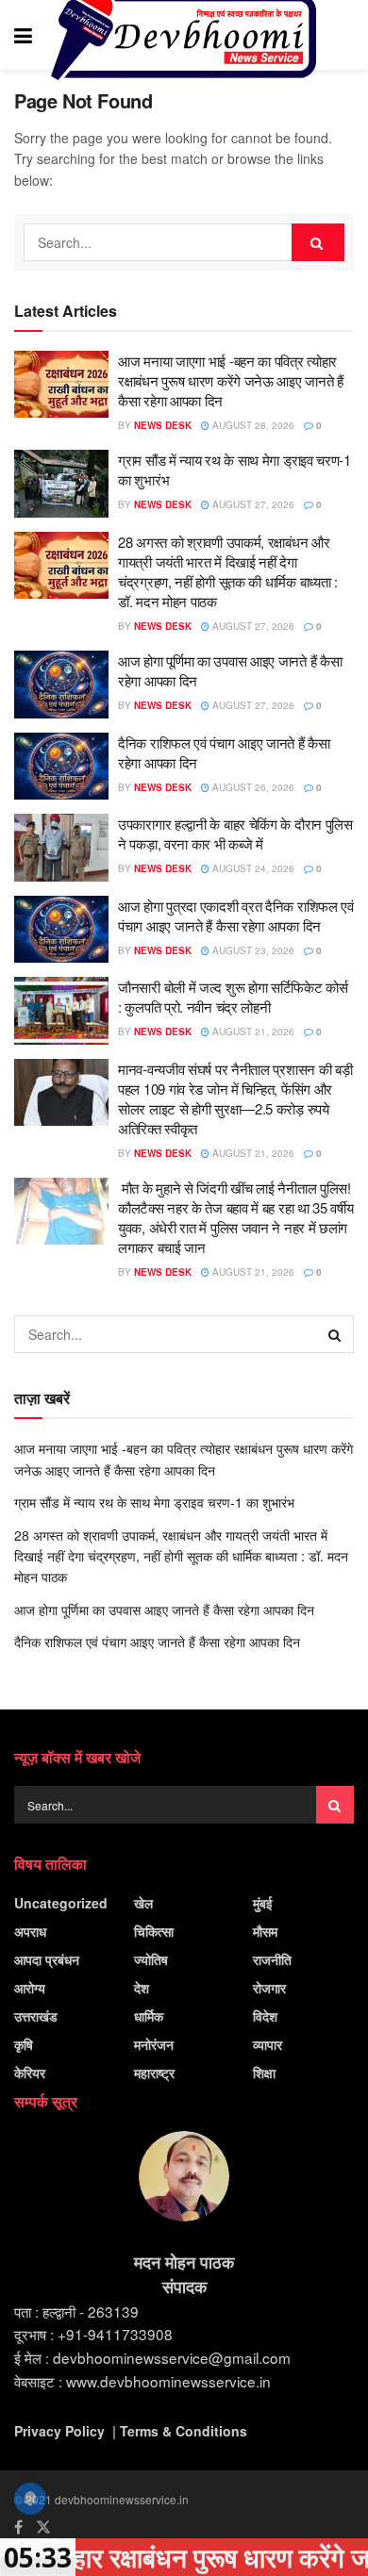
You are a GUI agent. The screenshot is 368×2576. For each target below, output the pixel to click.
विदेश (265, 2016)
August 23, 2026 (252, 950)
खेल (143, 1903)
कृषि (24, 2044)
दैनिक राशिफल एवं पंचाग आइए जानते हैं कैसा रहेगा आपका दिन (157, 1642)
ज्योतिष (151, 1959)
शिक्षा (264, 2072)
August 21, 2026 (252, 1032)
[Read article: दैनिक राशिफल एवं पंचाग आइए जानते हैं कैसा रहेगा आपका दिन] (61, 767)
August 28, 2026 (252, 425)
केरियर (30, 2072)
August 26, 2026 (252, 787)
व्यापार (268, 2044)
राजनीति (272, 1959)
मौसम (265, 1931)
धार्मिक (149, 2016)
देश (142, 1988)
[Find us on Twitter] (43, 2527)
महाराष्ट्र (154, 2072)
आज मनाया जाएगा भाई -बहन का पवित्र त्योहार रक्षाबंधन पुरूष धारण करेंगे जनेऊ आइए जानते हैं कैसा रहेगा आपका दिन (231, 380)
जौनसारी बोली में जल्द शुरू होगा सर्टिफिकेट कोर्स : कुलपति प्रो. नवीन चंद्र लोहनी (233, 997)
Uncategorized (61, 1903)
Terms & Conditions (184, 2431)
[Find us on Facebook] (18, 2527)
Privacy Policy (59, 2431)
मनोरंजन (154, 2044)
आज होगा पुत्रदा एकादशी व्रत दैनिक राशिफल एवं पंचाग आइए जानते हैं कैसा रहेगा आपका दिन (236, 916)
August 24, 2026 (252, 868)
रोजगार (269, 1988)
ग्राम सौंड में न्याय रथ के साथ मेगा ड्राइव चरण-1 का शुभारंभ (154, 1502)
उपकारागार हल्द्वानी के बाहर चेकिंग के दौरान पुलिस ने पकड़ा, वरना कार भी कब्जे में (235, 834)
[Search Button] (344, 35)
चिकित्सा (154, 1931)
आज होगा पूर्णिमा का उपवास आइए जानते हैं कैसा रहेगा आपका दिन (164, 1610)
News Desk (163, 425)
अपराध (30, 1931)
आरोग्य (30, 1988)
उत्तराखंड (36, 2016)
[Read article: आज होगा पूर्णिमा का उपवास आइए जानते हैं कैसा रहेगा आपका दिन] (61, 685)
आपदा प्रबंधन (47, 1959)
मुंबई (263, 1903)
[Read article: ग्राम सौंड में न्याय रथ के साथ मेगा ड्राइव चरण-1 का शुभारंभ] (61, 484)
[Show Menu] (23, 35)
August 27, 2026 (252, 504)
